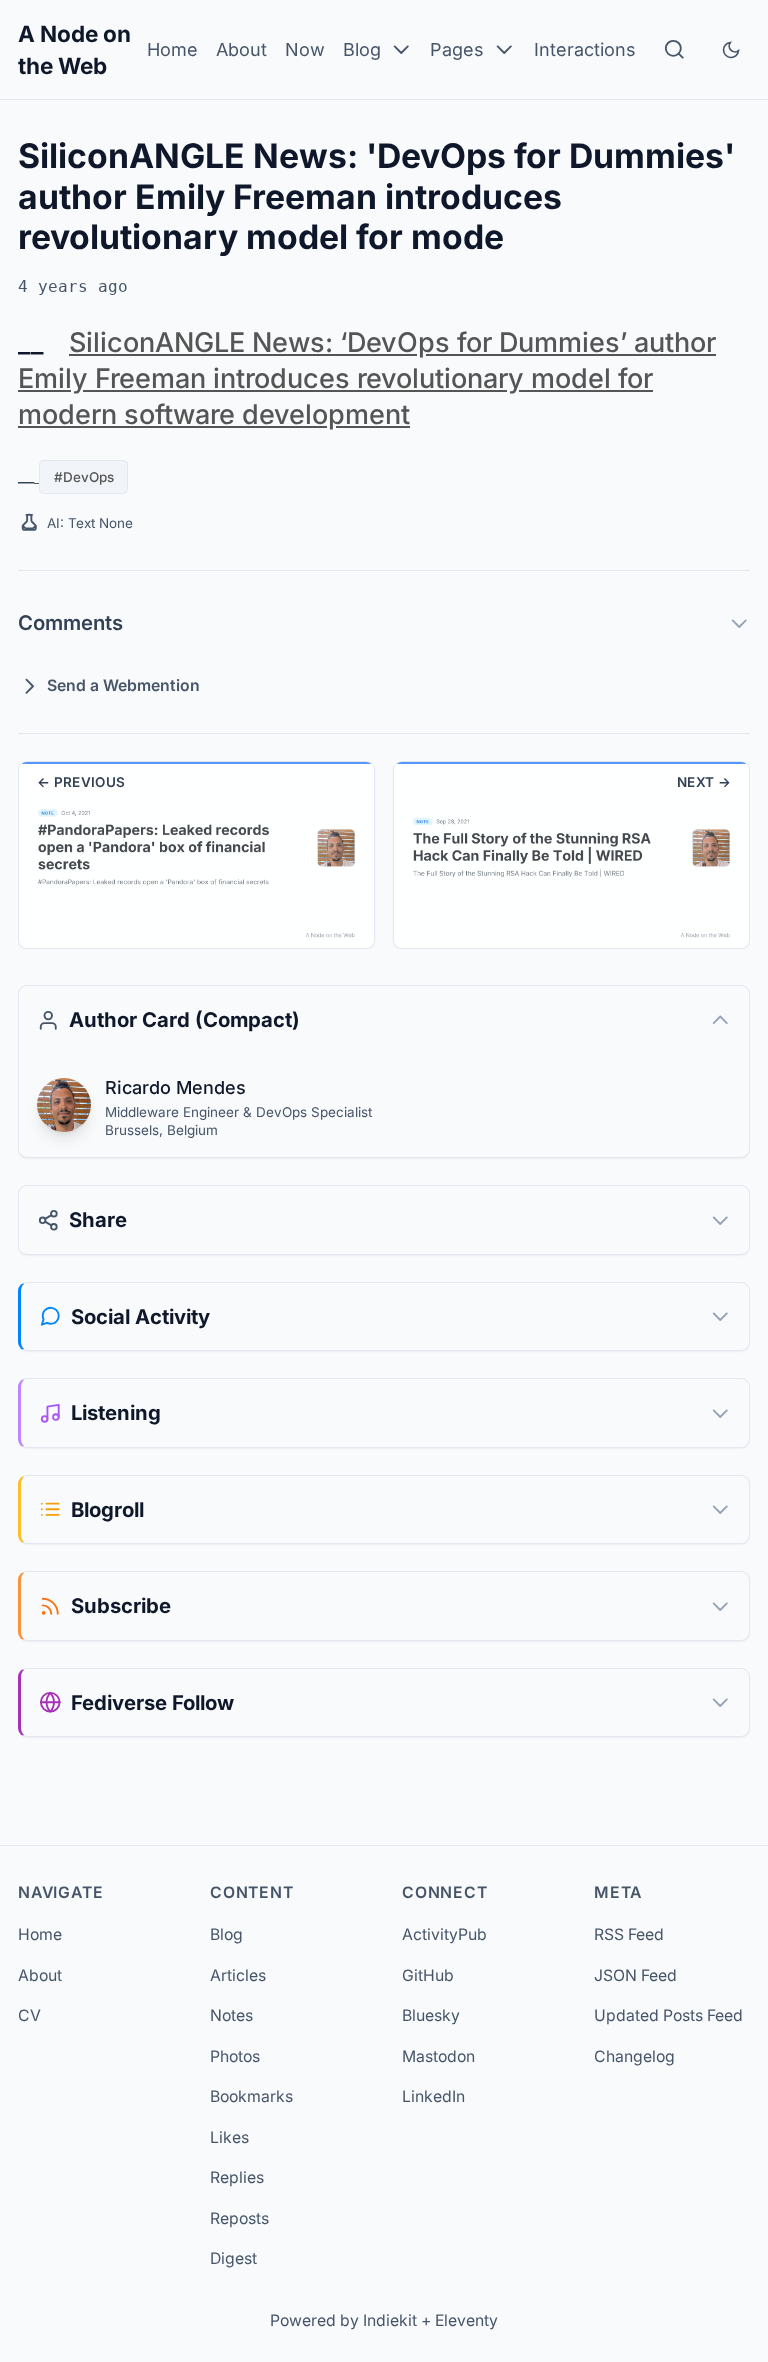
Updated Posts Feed (668, 2015)
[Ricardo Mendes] (64, 1105)
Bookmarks (251, 2096)
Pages (457, 49)
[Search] (674, 49)
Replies (237, 2177)
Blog (362, 49)
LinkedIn (433, 2096)
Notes (231, 2015)
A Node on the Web (74, 49)
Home (172, 49)
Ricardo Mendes (175, 1087)
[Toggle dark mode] (731, 50)
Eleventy (466, 2320)
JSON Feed (635, 1975)
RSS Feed (629, 1934)
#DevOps (84, 477)
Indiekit (390, 2320)
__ (31, 342)
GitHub (428, 1975)
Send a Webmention (123, 685)
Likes (229, 2137)
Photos (235, 2056)
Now (305, 49)
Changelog (634, 2056)
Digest (233, 2258)
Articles (238, 1975)
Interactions (585, 49)
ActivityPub (444, 1934)
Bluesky (431, 2015)
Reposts (239, 2218)
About (241, 49)
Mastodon (438, 2056)
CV (29, 2015)
